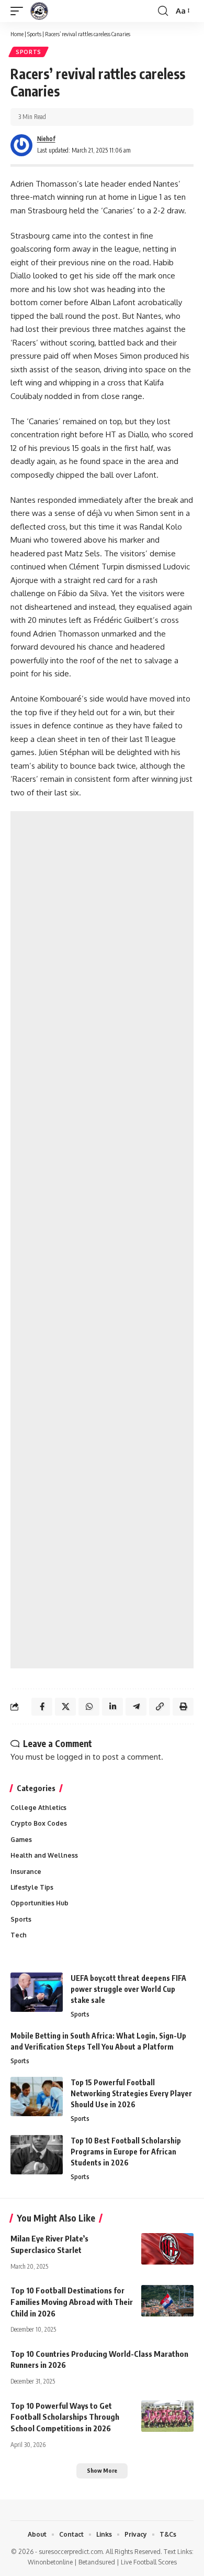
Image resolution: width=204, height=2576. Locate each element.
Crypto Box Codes (39, 1823)
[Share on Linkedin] (112, 1707)
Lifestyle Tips (32, 1887)
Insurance (26, 1872)
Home (17, 34)
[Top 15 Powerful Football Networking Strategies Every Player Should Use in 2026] (37, 2097)
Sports (34, 34)
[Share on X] (65, 1707)
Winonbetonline (50, 2562)
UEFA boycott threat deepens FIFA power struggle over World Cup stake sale (128, 1989)
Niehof (46, 139)
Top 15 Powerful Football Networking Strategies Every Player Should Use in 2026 (131, 2093)
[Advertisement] (102, 1240)
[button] (19, 11)
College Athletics (38, 1808)
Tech (19, 1935)
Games (21, 1840)
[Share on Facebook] (42, 1707)
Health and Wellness (44, 1855)
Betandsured (97, 2562)
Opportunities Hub (39, 1903)
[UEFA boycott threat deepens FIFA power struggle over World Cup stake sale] (37, 1992)
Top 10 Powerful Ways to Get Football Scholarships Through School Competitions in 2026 (65, 2417)
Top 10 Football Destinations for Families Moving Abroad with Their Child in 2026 (72, 2302)
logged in (74, 1757)
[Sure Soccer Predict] (39, 11)
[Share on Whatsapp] (89, 1707)
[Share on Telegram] (136, 1707)
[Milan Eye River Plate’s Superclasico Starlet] (167, 2249)
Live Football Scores (149, 2562)
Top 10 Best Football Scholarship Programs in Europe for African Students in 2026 (126, 2152)
